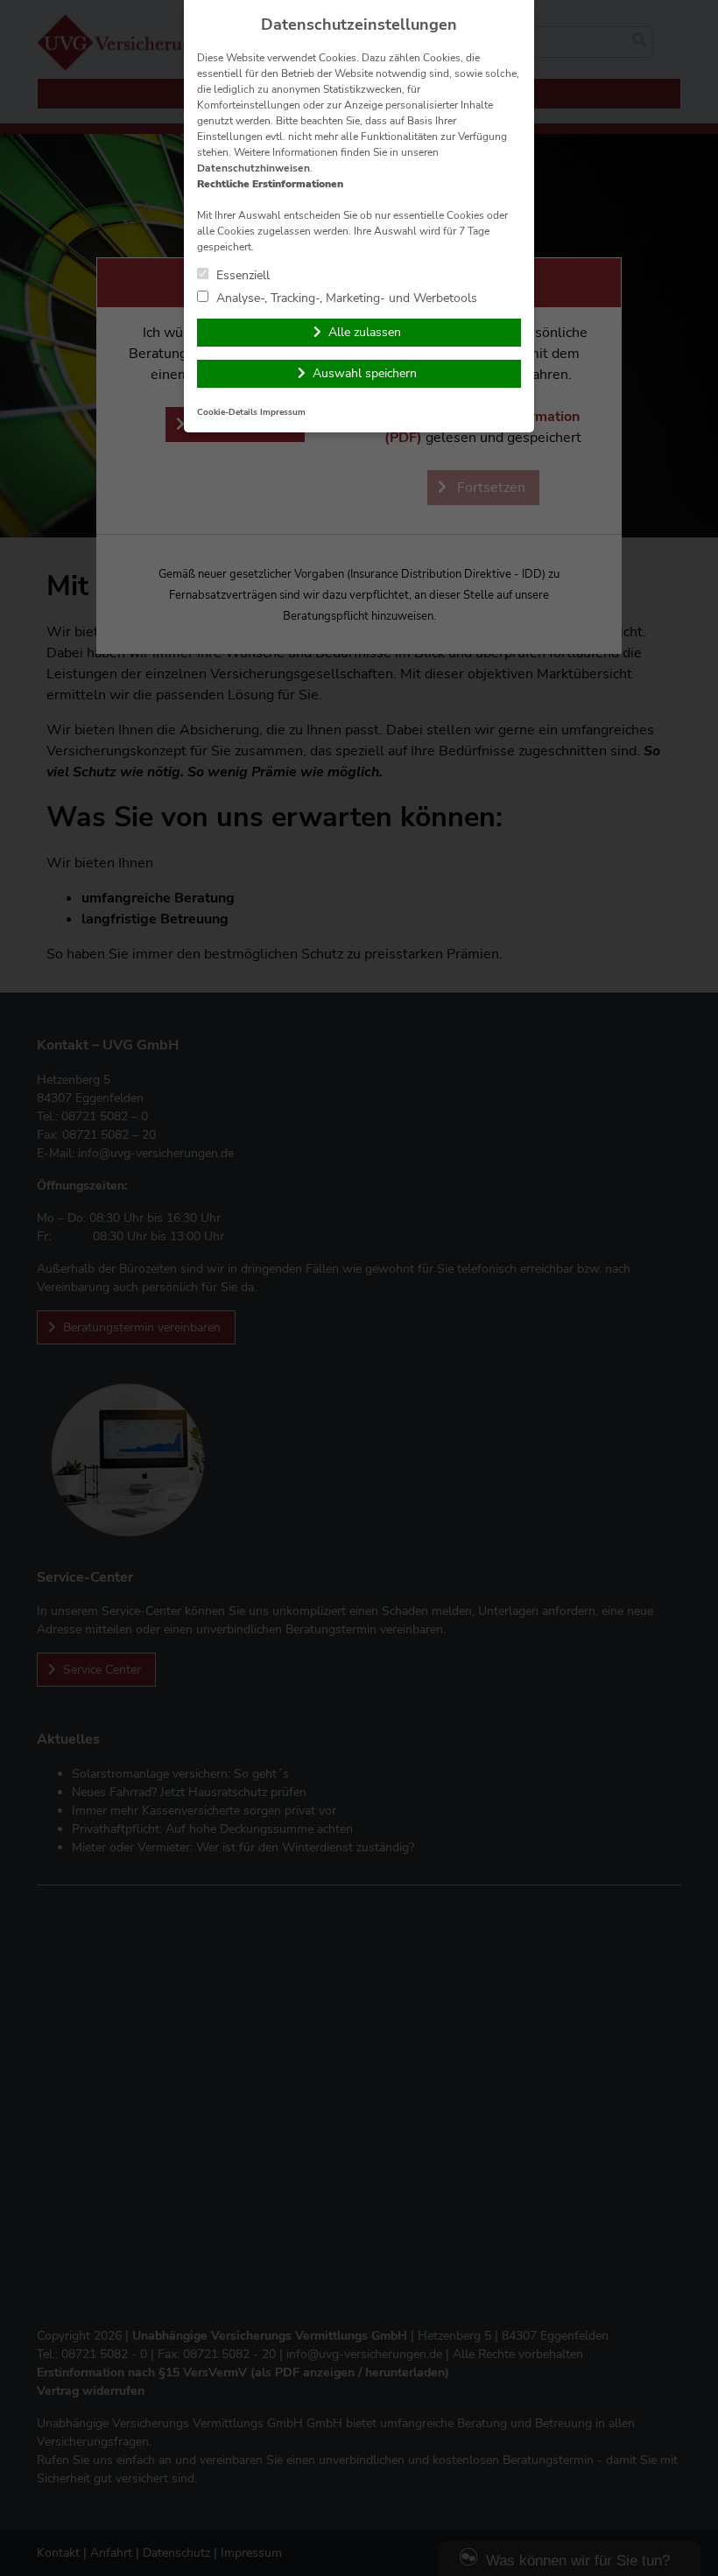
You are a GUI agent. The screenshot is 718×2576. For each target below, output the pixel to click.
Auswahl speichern (365, 373)
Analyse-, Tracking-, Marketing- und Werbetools (345, 298)
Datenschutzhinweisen (253, 168)
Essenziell (241, 275)
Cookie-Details (227, 412)
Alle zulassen (365, 332)
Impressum (283, 412)
